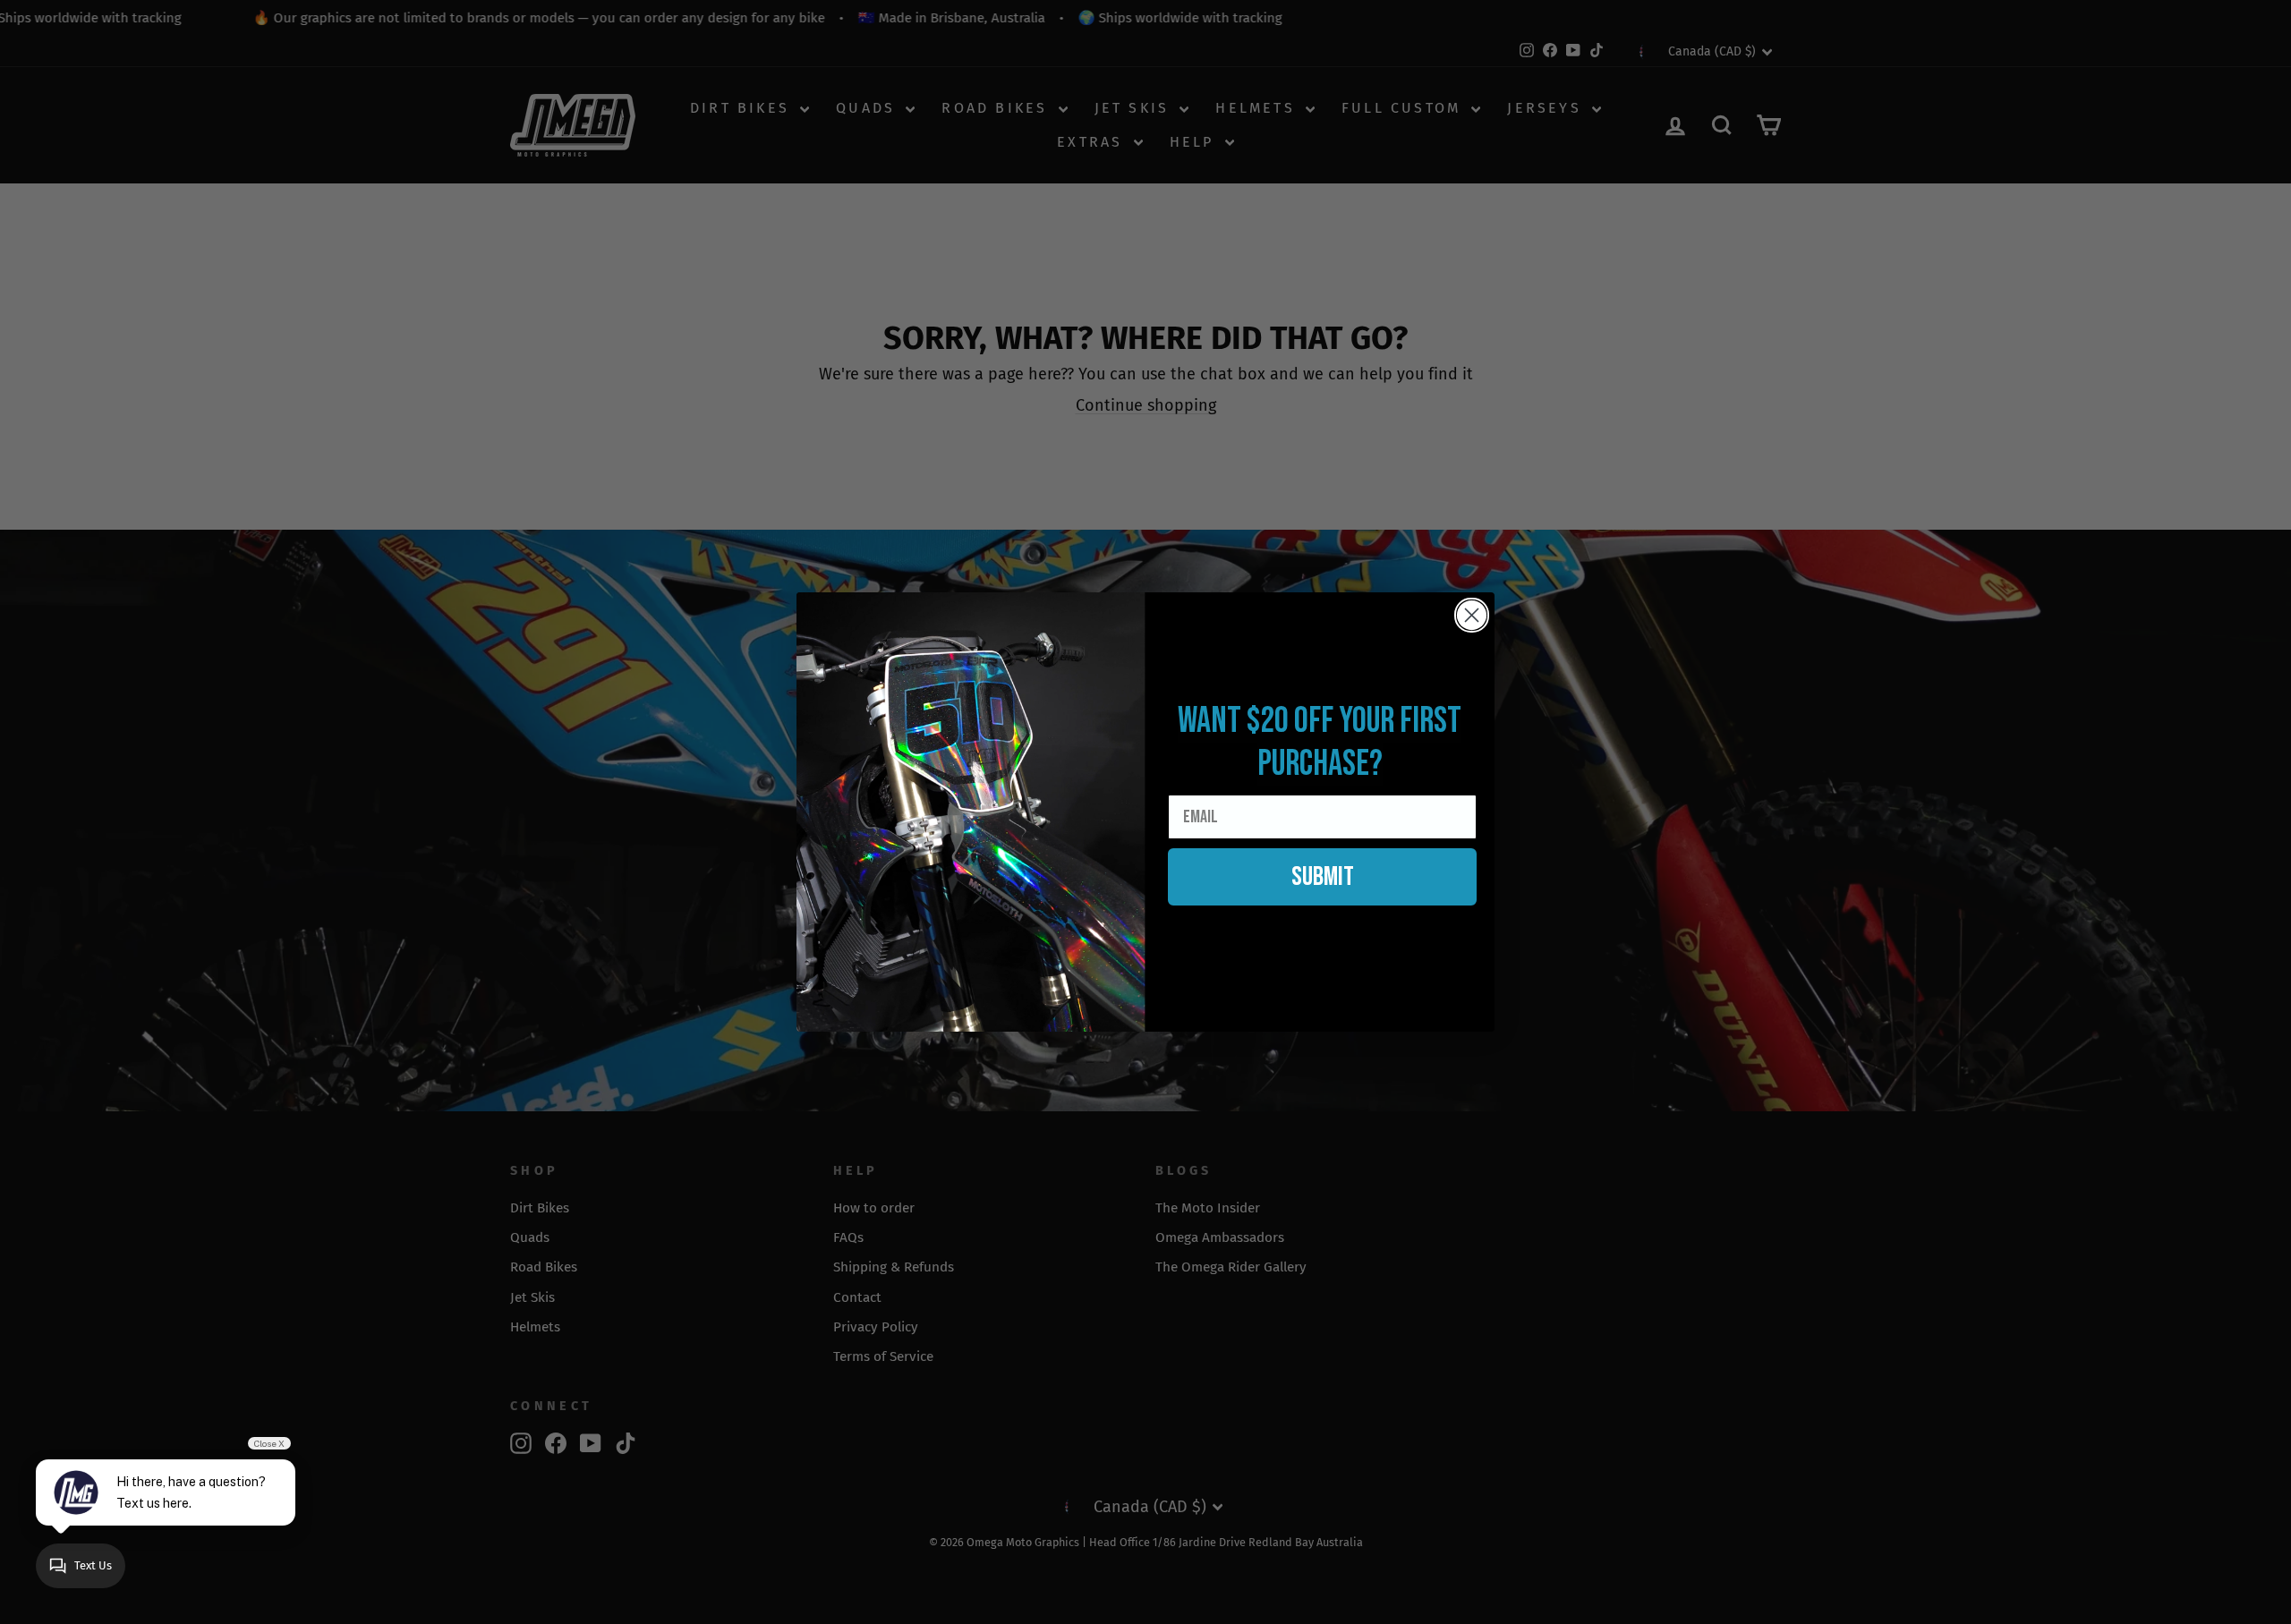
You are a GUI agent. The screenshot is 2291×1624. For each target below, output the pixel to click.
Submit (1323, 877)
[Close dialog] (1472, 615)
